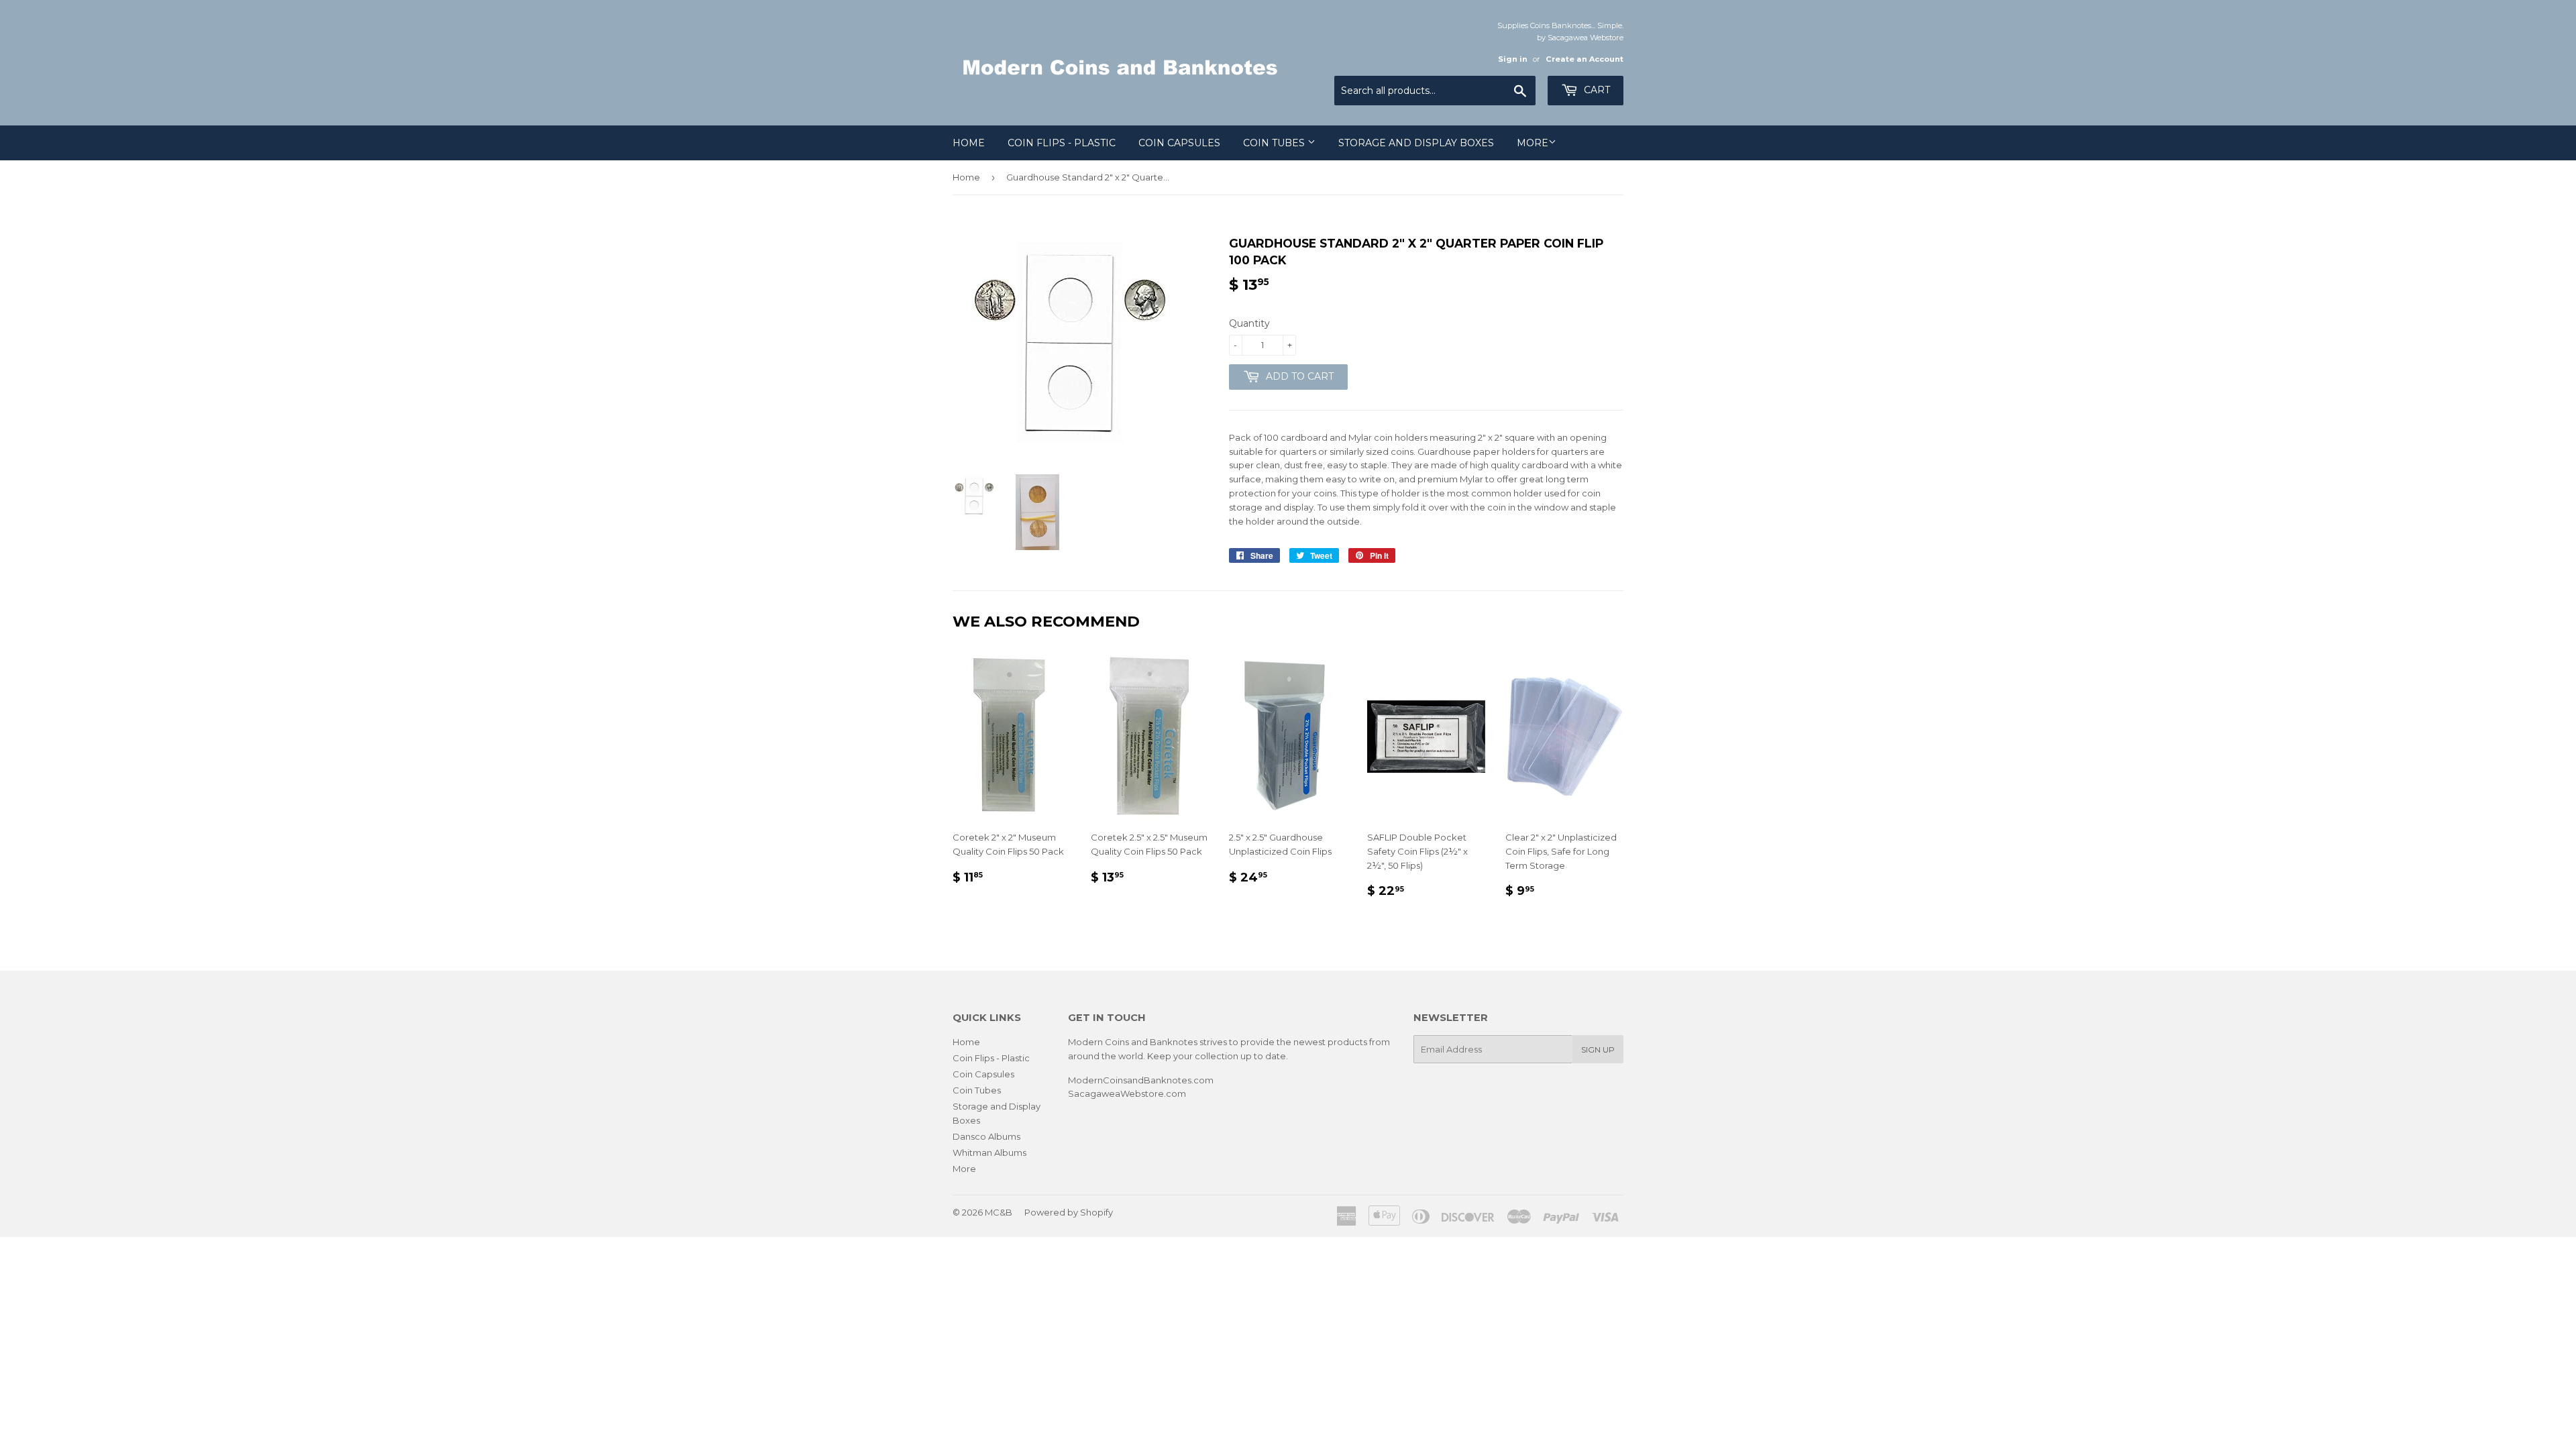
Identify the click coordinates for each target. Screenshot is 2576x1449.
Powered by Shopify (1069, 1212)
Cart (1596, 90)
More (1533, 143)
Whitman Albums (989, 1152)
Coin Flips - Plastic (1062, 143)
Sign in (1513, 59)
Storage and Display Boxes (1416, 143)
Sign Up (1598, 1050)
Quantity (1249, 323)
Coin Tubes (1275, 143)
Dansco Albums (986, 1136)
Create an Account (1585, 59)
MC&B (999, 1212)
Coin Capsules (1179, 143)
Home (969, 143)
